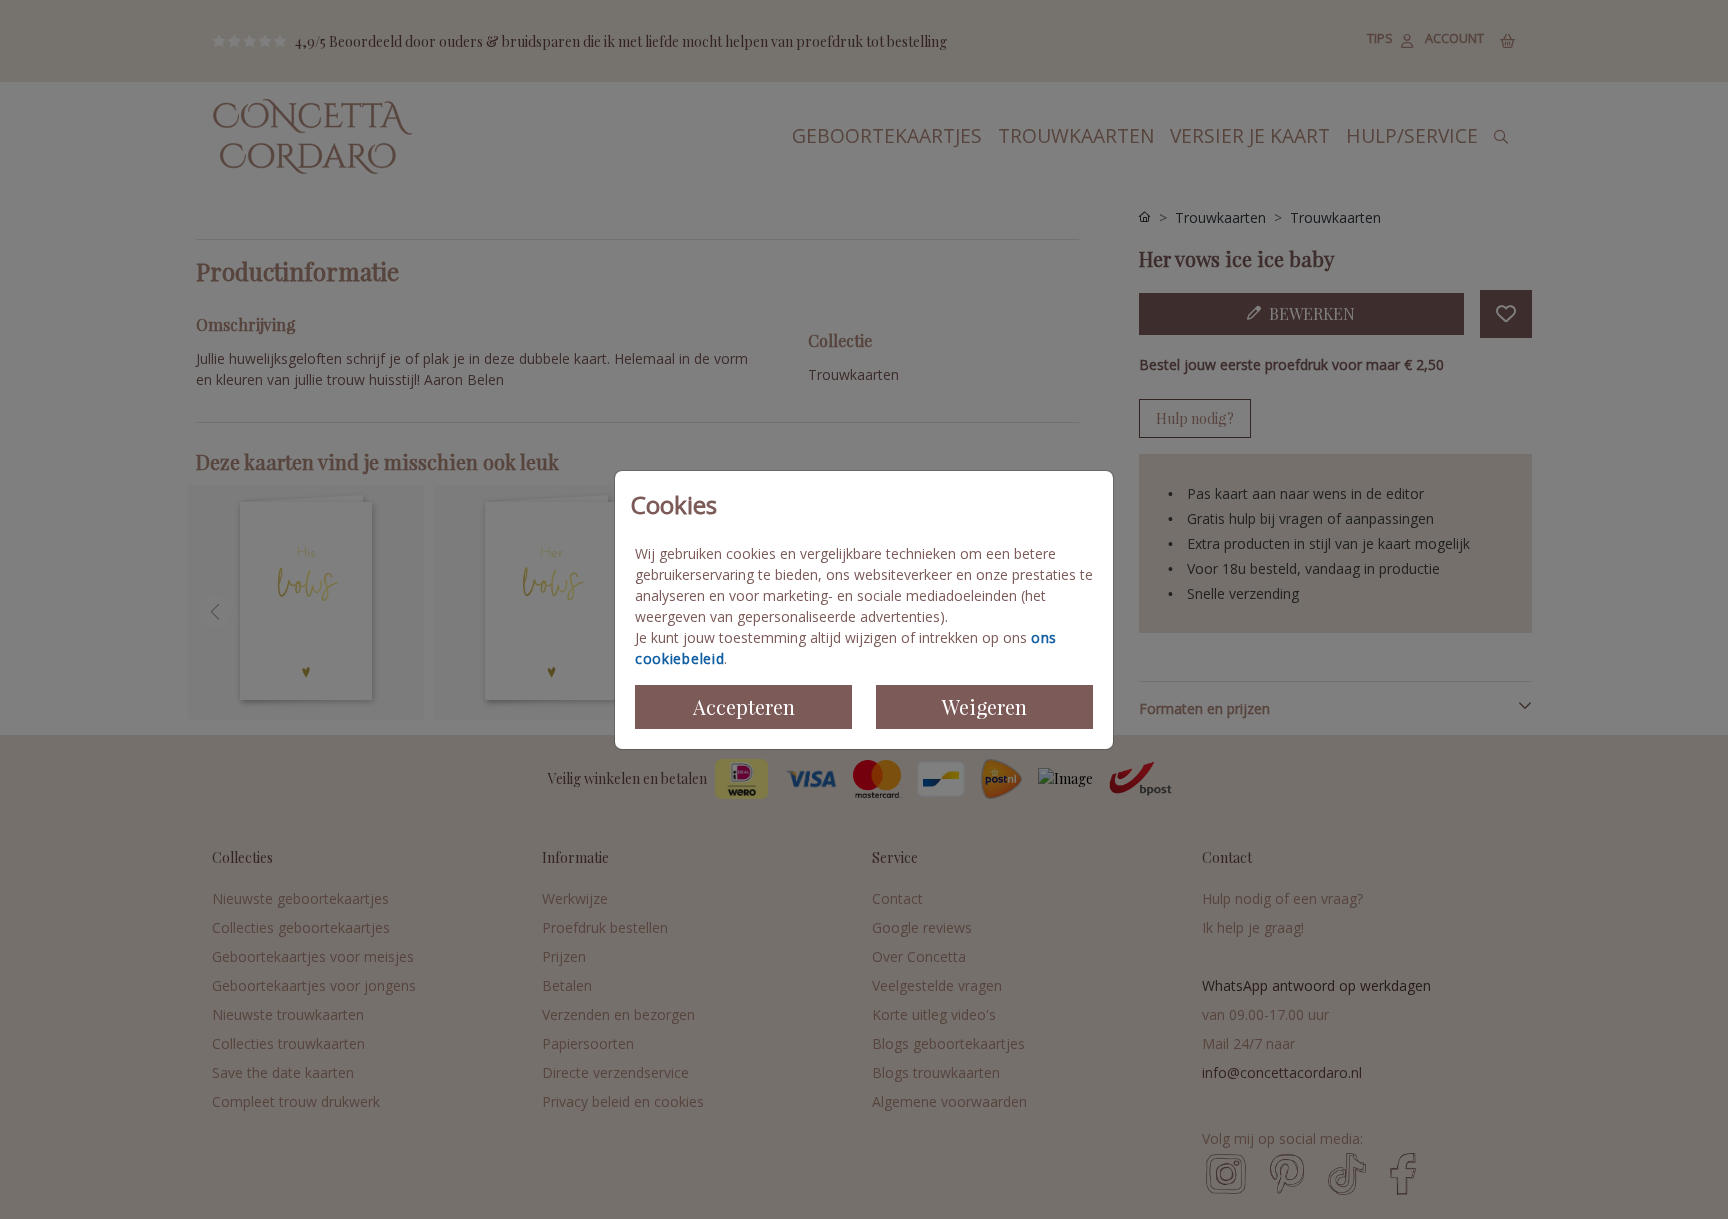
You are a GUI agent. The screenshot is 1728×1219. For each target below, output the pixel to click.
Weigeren (984, 706)
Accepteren (744, 706)
